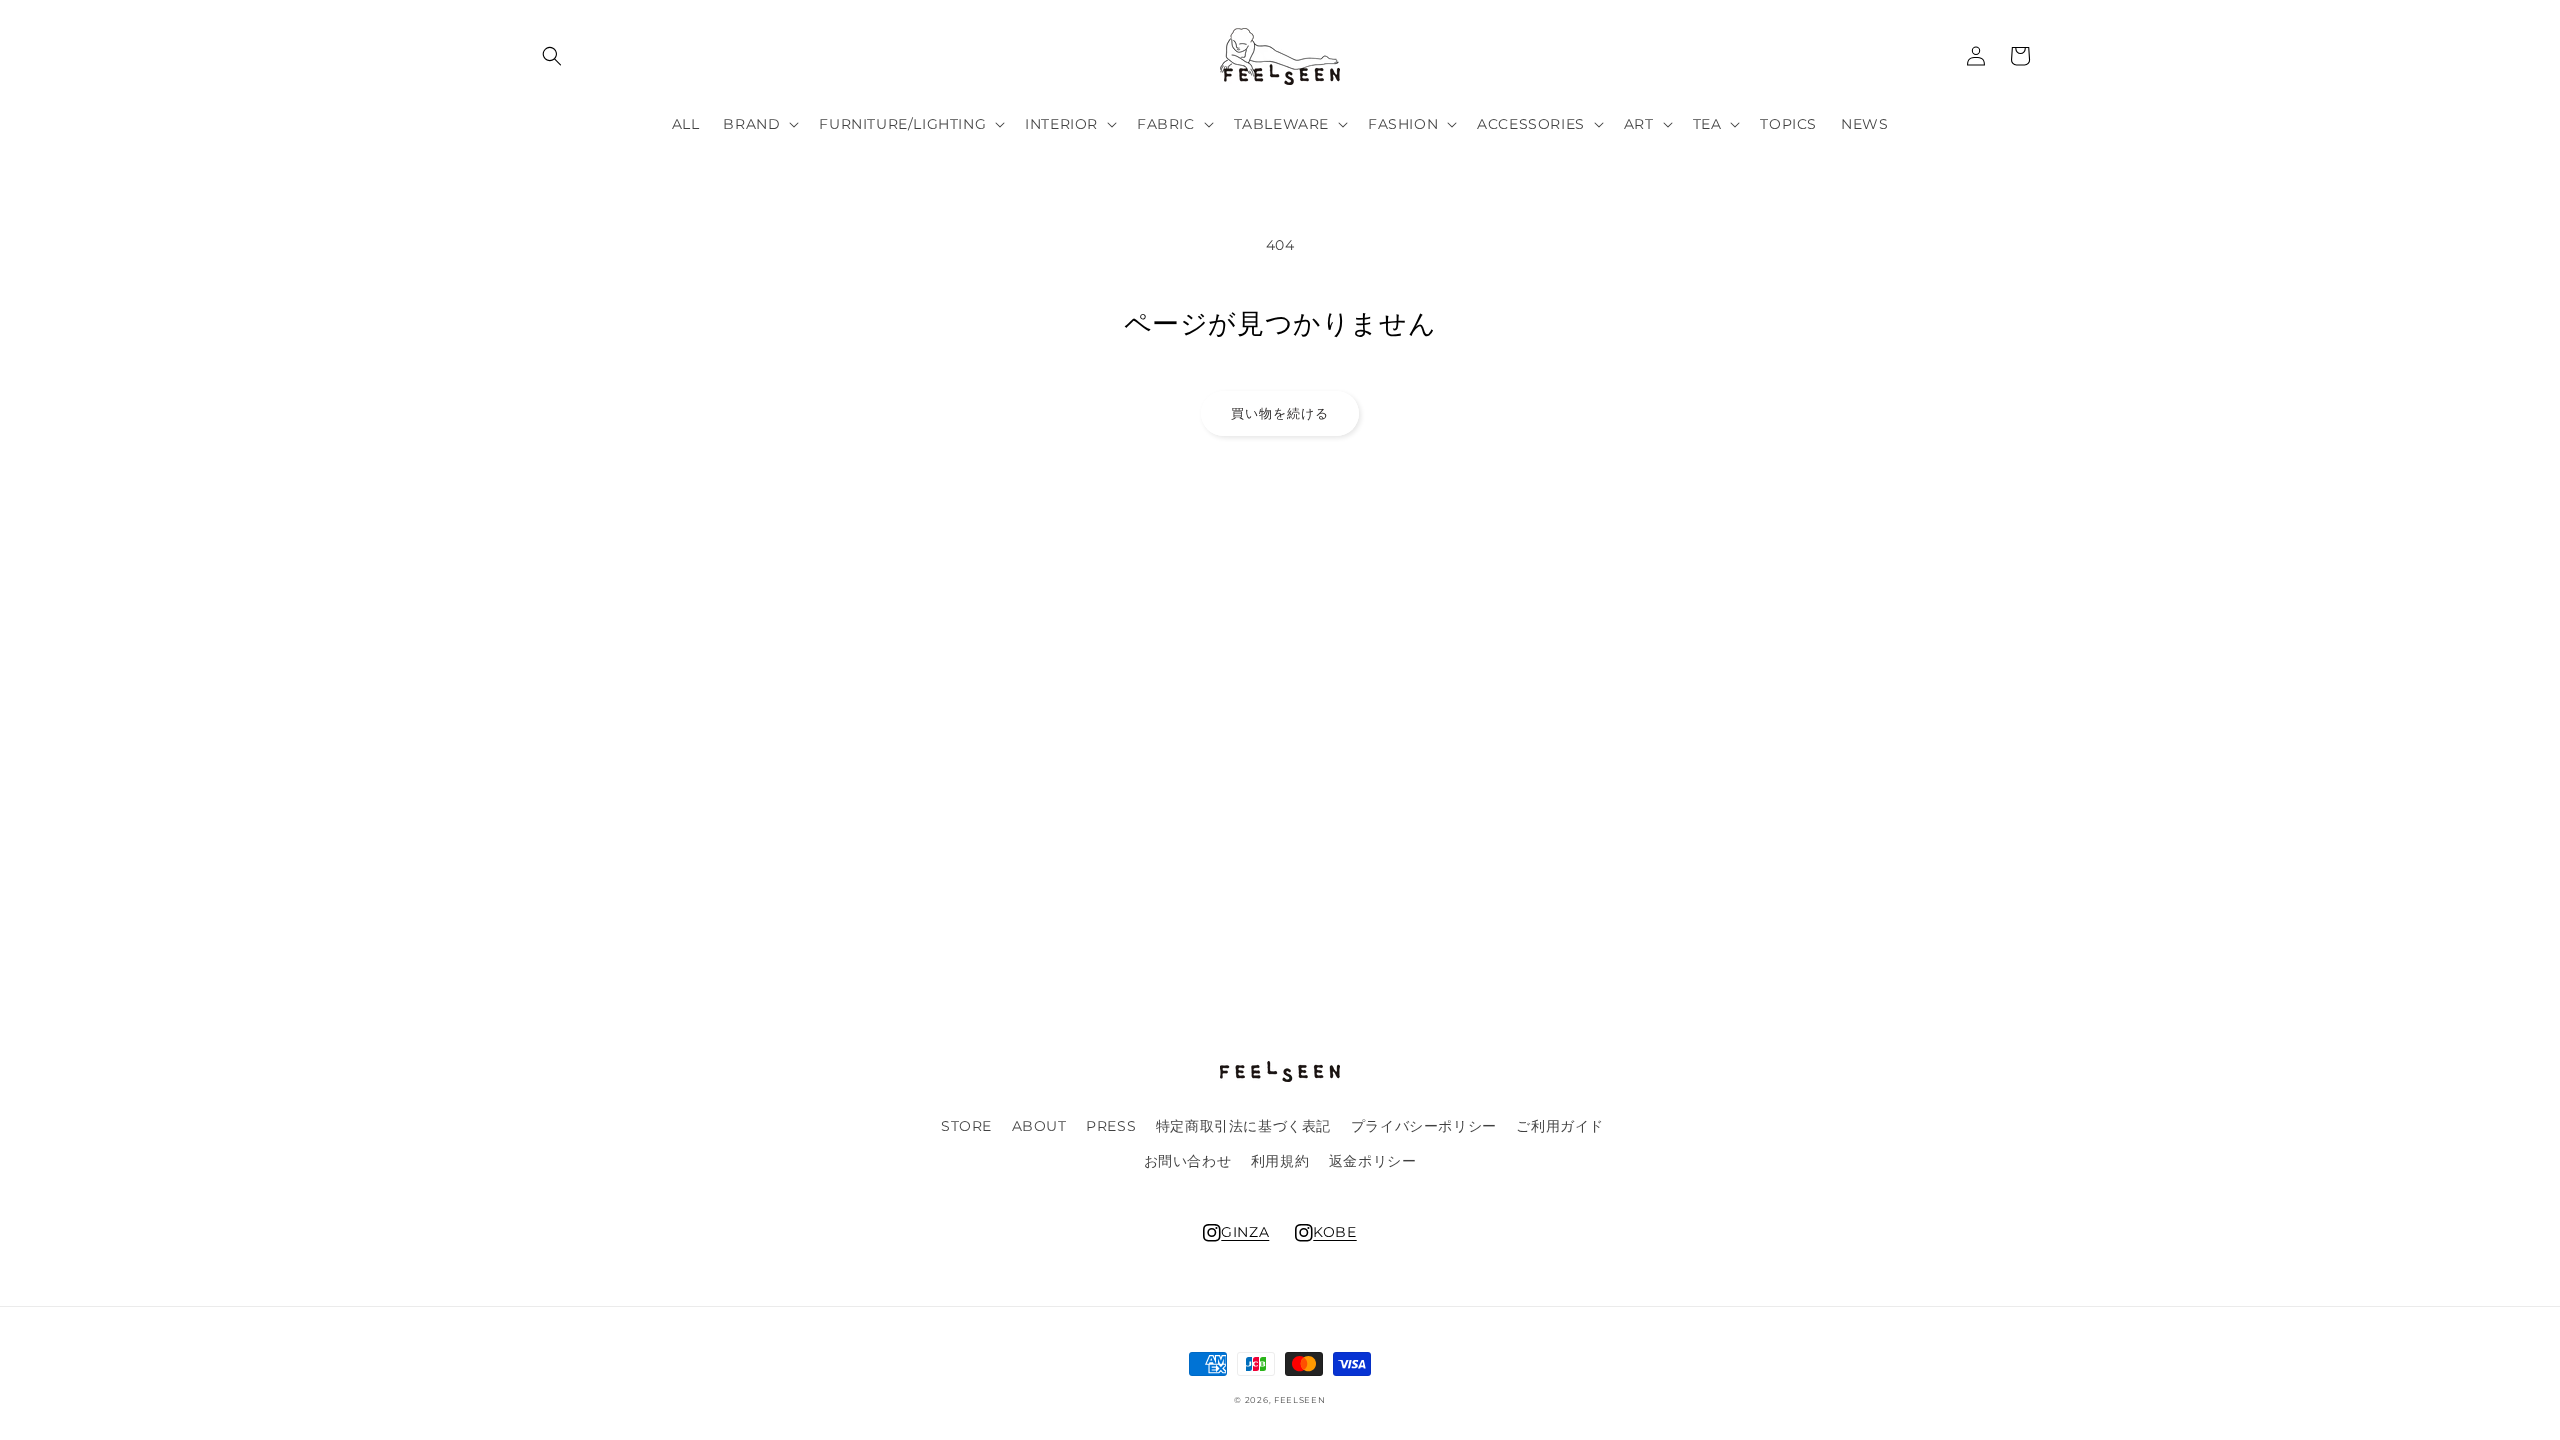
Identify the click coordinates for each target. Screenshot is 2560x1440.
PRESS (1111, 1126)
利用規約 (1280, 1161)
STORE (966, 1126)
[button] (552, 56)
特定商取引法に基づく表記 (1243, 1126)
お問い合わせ (1188, 1161)
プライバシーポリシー (1424, 1126)
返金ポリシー (1373, 1161)
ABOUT (1039, 1126)
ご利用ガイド (1560, 1126)
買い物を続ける (1280, 413)
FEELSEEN (1300, 1400)
